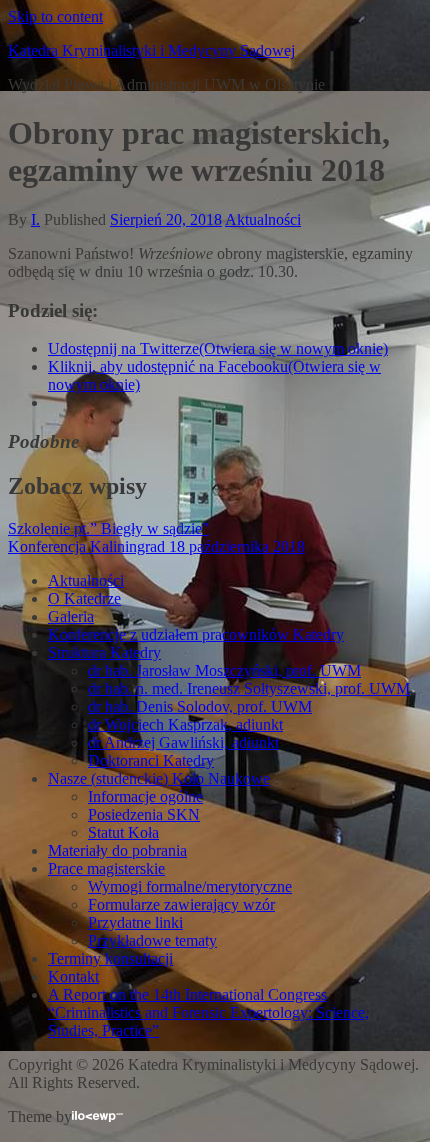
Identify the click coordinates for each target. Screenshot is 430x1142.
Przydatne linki (135, 922)
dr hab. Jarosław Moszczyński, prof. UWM (224, 670)
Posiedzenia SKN (144, 814)
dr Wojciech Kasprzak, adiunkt (185, 724)
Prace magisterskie (106, 868)
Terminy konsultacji (110, 958)
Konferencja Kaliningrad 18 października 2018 (156, 546)
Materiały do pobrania (117, 850)
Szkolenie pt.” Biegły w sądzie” (108, 528)
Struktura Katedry (104, 652)
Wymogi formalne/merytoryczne (190, 886)
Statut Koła (123, 832)
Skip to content (55, 16)
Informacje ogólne (145, 796)
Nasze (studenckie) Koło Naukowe (159, 778)
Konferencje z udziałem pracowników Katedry (196, 634)
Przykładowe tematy (152, 940)
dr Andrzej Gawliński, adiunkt (183, 742)
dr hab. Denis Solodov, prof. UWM (200, 706)
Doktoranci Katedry (151, 760)
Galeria (71, 616)
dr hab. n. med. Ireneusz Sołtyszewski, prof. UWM (249, 688)
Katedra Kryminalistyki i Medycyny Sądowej (151, 50)
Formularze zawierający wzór (181, 904)
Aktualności (263, 219)
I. (35, 219)
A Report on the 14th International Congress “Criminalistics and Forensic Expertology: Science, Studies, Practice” (208, 1012)
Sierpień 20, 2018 (166, 219)
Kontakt (73, 976)
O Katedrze (84, 598)
